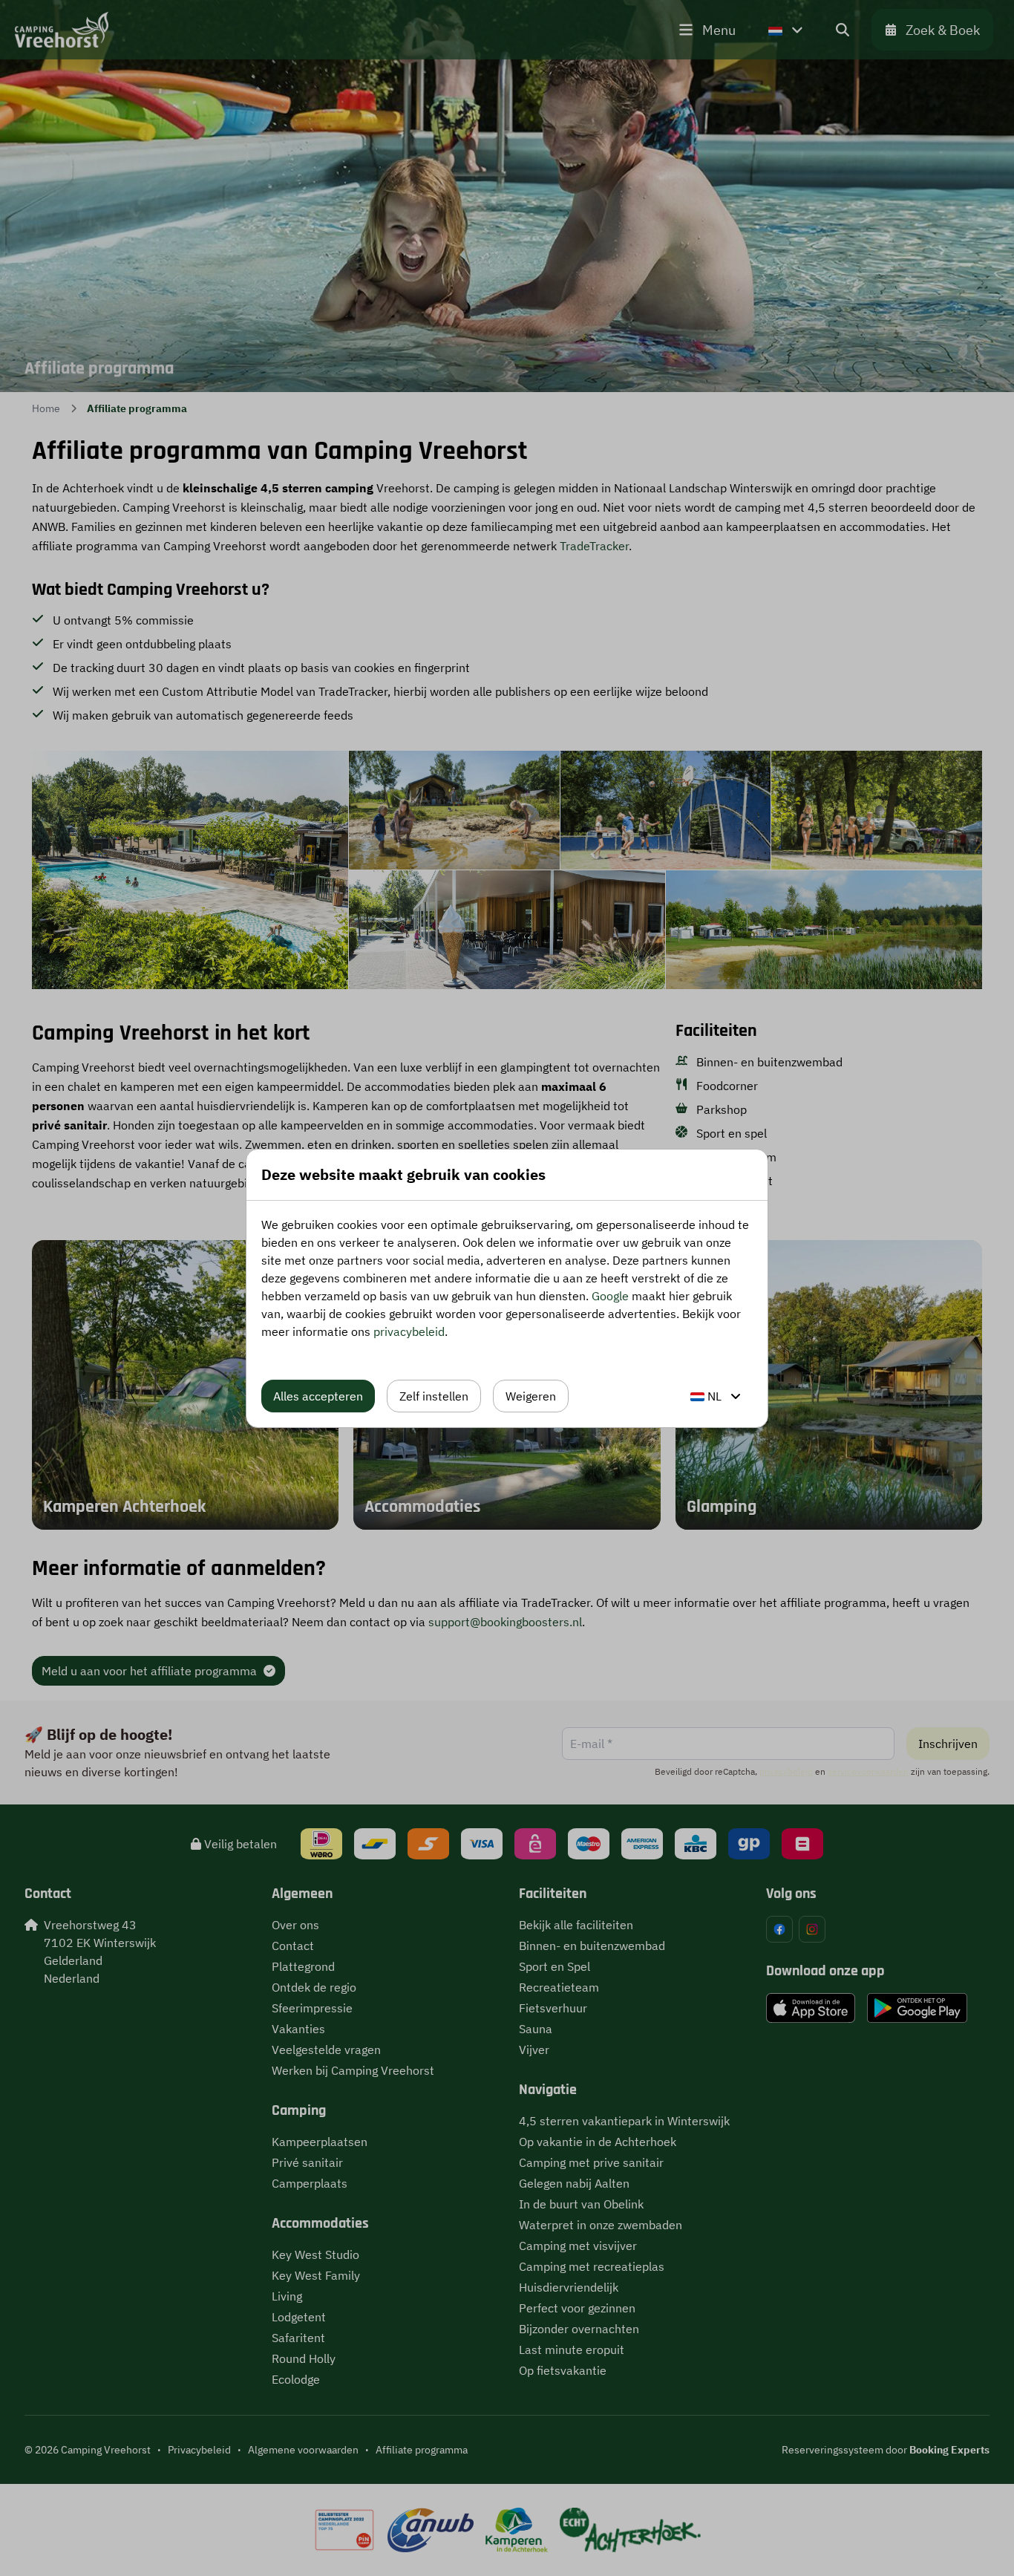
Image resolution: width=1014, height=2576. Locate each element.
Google (610, 1296)
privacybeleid (409, 1331)
